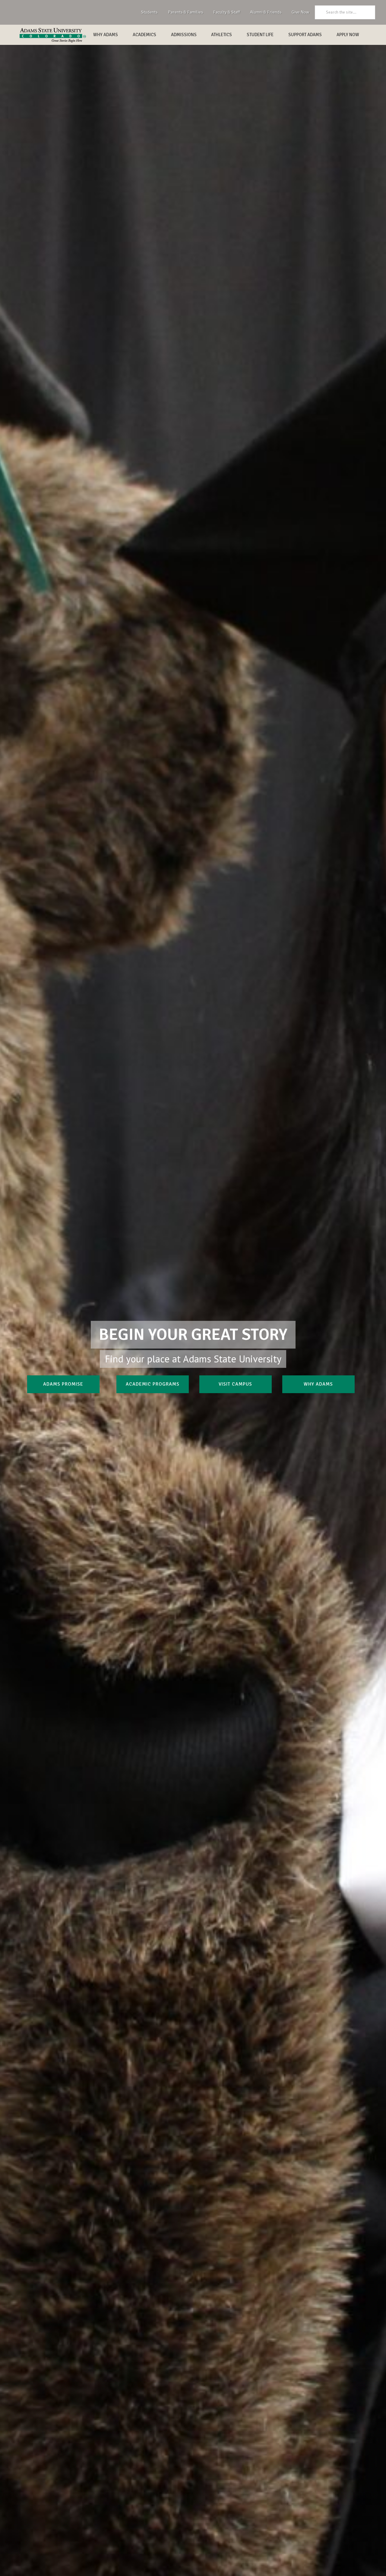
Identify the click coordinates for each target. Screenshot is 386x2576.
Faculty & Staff (227, 12)
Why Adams (106, 35)
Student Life (260, 35)
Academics (144, 35)
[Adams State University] (53, 35)
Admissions (184, 35)
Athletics (221, 35)
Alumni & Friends (266, 12)
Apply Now (348, 35)
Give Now (300, 12)
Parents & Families (186, 12)
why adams (318, 1384)
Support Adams (305, 35)
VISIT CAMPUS (235, 1384)
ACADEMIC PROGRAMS (153, 1384)
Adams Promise (63, 1384)
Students (149, 12)
